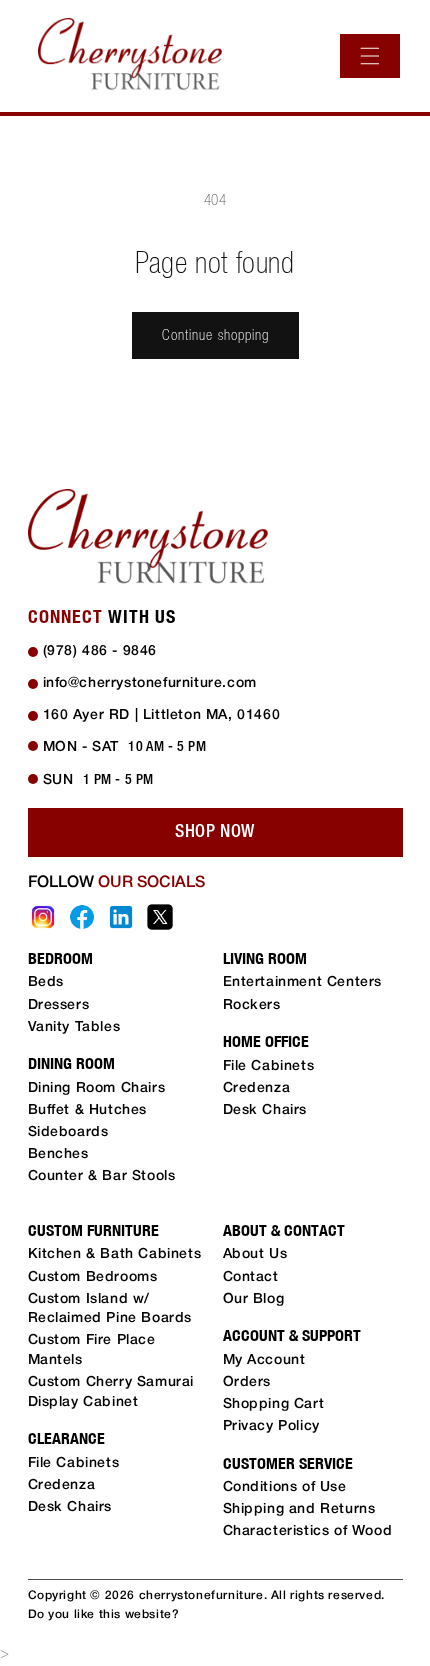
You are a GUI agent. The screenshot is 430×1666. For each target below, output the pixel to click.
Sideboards (68, 1132)
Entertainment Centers (303, 982)
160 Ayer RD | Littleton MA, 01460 (162, 715)
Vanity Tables (74, 1027)
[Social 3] (121, 917)
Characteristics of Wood (308, 1531)
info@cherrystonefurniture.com (150, 683)
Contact (251, 1277)
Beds (46, 982)
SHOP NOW (215, 832)
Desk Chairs (265, 1110)
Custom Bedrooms (93, 1277)
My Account (264, 1360)
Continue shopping (215, 334)
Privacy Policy (271, 1426)
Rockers (252, 1005)
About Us (255, 1254)
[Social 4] (160, 917)
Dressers (59, 1005)
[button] (370, 56)
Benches (58, 1154)
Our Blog (254, 1299)
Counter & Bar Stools (102, 1176)
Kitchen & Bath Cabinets (115, 1254)
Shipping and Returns (299, 1509)
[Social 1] (43, 917)
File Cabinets (269, 1066)
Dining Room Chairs (97, 1088)
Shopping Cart (274, 1404)
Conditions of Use (285, 1487)
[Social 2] (82, 917)
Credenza (257, 1088)
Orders (247, 1382)
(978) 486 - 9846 (100, 651)
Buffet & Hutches (88, 1110)
